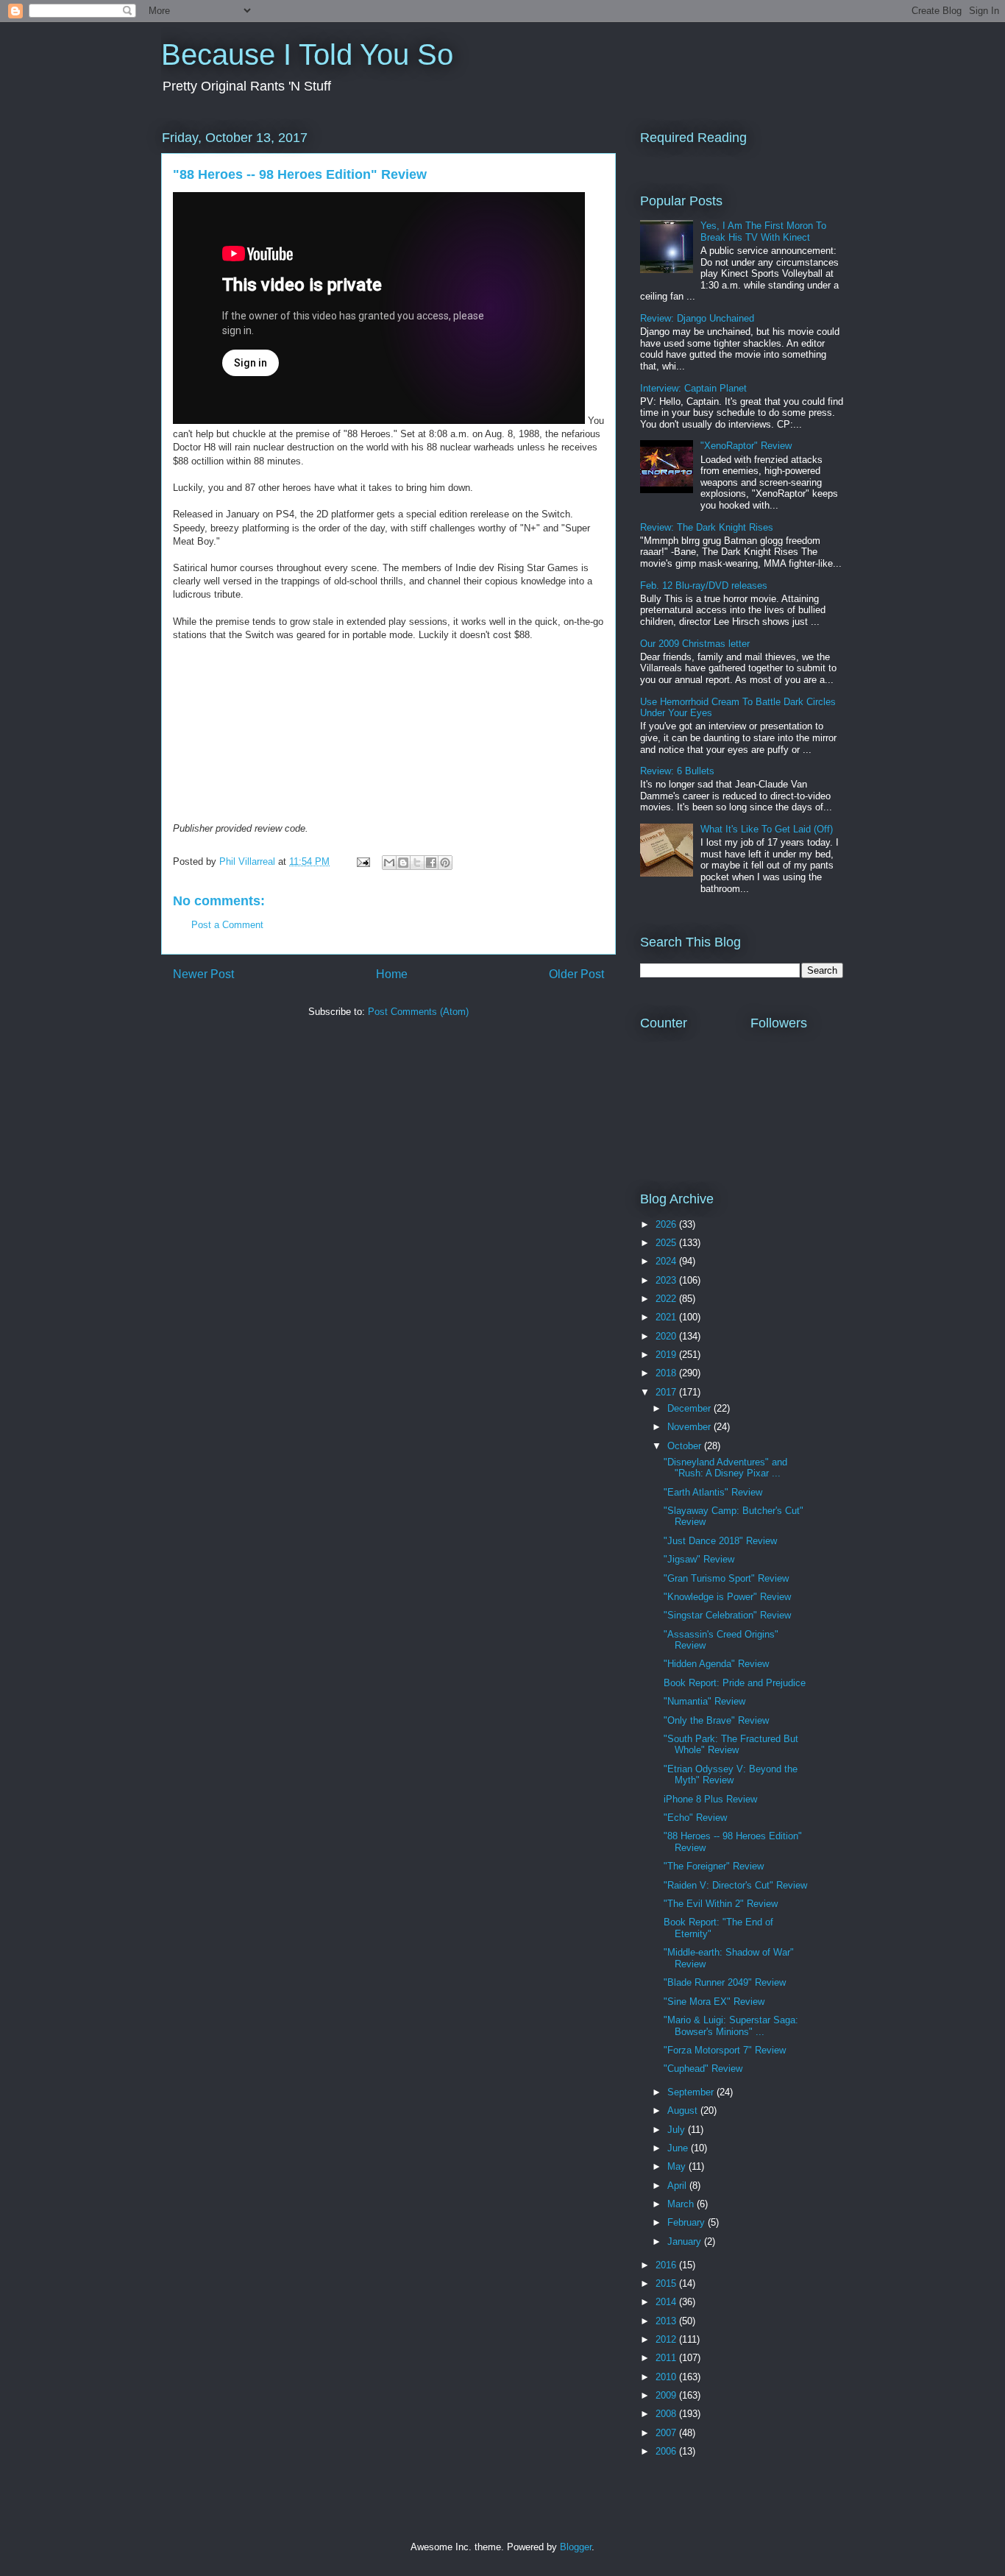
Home (392, 974)
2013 (667, 2321)
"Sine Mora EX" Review (714, 2002)
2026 (667, 1224)
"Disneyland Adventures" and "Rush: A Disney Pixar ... (725, 1468)
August (684, 2110)
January (686, 2241)
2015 (667, 2283)
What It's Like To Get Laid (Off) (767, 829)
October (686, 1446)
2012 (667, 2339)
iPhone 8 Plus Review (710, 1799)
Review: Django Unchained (697, 318)
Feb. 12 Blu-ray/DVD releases (704, 585)
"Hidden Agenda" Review (716, 1664)
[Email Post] (362, 861)
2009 (667, 2395)
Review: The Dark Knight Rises (707, 527)
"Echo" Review (695, 1818)
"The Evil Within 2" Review (721, 1904)
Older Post (576, 974)
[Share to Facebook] (431, 863)
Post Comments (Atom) (418, 1012)
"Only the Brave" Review (716, 1720)
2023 (667, 1280)
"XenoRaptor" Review (746, 446)
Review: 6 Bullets (677, 771)
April (678, 2186)
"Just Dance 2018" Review (720, 1541)
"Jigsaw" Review (699, 1559)
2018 (667, 1373)
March (682, 2204)
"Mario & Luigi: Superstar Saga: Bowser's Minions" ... (731, 2026)
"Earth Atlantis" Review (713, 1492)
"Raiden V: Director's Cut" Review (735, 1885)
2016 (667, 2265)
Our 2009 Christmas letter (695, 644)
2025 (667, 1243)
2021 (667, 1317)
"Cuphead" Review (703, 2069)
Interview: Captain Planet (693, 388)
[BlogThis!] (403, 863)
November (690, 1427)
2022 (667, 1299)
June (679, 2148)
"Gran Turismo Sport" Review (726, 1578)
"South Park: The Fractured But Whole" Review (731, 1745)
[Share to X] (417, 863)
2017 (667, 1392)
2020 (667, 1336)
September (692, 2092)
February (688, 2222)
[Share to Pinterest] (445, 863)
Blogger (576, 2547)
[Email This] (389, 863)
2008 (667, 2414)
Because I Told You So (307, 54)
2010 (667, 2377)
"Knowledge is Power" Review (727, 1597)
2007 (667, 2433)
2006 (667, 2451)
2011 (667, 2358)
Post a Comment (227, 925)
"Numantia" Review (704, 1701)
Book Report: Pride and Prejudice (735, 1683)
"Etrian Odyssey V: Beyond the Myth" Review (731, 1775)
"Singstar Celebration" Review (727, 1615)
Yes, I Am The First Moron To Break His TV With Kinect (763, 231)
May (678, 2166)
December (690, 1408)
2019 (667, 1355)
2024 (667, 1261)
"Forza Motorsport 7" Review (725, 2050)
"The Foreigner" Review (714, 1866)
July (678, 2130)
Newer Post (203, 974)
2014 (667, 2302)
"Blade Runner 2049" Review (725, 1982)
